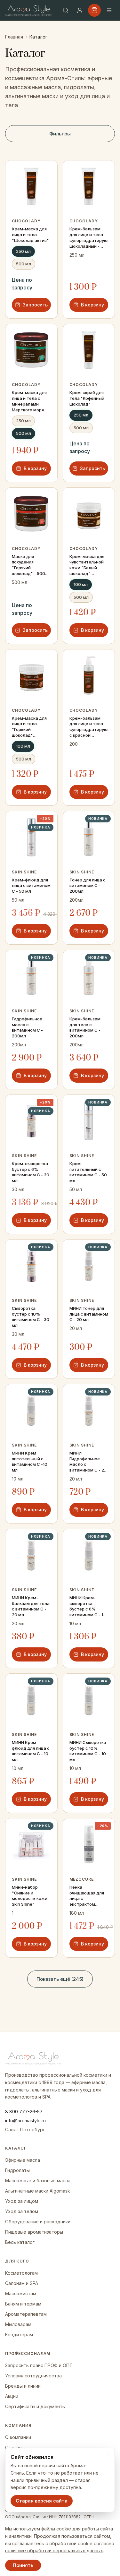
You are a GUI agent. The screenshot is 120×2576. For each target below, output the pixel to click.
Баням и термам (23, 2304)
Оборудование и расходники (38, 2222)
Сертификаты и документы (35, 2406)
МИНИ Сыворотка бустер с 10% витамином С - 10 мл (88, 1751)
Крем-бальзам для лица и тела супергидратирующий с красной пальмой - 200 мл (89, 727)
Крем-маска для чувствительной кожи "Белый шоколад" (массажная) (87, 565)
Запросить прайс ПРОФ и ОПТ (39, 2365)
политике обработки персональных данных (54, 2550)
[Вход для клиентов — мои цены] (80, 10)
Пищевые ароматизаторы (34, 2232)
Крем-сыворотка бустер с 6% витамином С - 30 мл (31, 1172)
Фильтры (60, 134)
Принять (23, 2565)
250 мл (23, 251)
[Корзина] (94, 10)
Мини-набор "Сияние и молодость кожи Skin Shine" (30, 1896)
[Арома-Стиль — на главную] (29, 10)
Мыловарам (18, 2324)
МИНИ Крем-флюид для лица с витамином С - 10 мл (31, 1751)
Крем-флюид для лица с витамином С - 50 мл (31, 886)
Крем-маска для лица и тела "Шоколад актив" (30, 235)
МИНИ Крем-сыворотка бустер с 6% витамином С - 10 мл (88, 1607)
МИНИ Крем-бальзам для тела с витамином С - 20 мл (31, 1606)
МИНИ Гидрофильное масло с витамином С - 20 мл (88, 1462)
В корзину (92, 305)
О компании (18, 2437)
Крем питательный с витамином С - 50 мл (88, 1172)
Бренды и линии (23, 2386)
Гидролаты (17, 2170)
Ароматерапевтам (26, 2314)
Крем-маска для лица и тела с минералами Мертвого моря (29, 401)
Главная (14, 37)
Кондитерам (19, 2335)
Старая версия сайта (42, 2501)
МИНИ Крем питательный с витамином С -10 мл (30, 1462)
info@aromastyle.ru (25, 2121)
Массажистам (21, 2293)
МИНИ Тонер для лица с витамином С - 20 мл (89, 1314)
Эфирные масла (23, 2160)
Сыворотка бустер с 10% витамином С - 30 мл (31, 1317)
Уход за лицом (22, 2201)
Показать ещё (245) (60, 1979)
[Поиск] (66, 10)
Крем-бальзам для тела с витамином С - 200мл (85, 1027)
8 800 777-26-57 (24, 2112)
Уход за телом (22, 2211)
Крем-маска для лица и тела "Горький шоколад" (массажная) (29, 727)
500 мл (24, 264)
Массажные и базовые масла (38, 2181)
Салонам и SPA (22, 2283)
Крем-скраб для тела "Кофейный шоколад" (87, 398)
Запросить (35, 305)
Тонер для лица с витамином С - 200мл (88, 886)
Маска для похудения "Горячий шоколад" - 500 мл (28, 565)
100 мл (81, 584)
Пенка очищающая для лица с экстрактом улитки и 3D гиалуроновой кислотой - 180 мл (88, 1896)
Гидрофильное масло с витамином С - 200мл (27, 1027)
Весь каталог (20, 2242)
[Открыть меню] (109, 10)
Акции (12, 2396)
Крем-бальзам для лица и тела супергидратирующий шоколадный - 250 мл (89, 238)
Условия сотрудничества (33, 2376)
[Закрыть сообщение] (108, 2455)
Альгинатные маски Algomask (38, 2191)
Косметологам (21, 2273)
